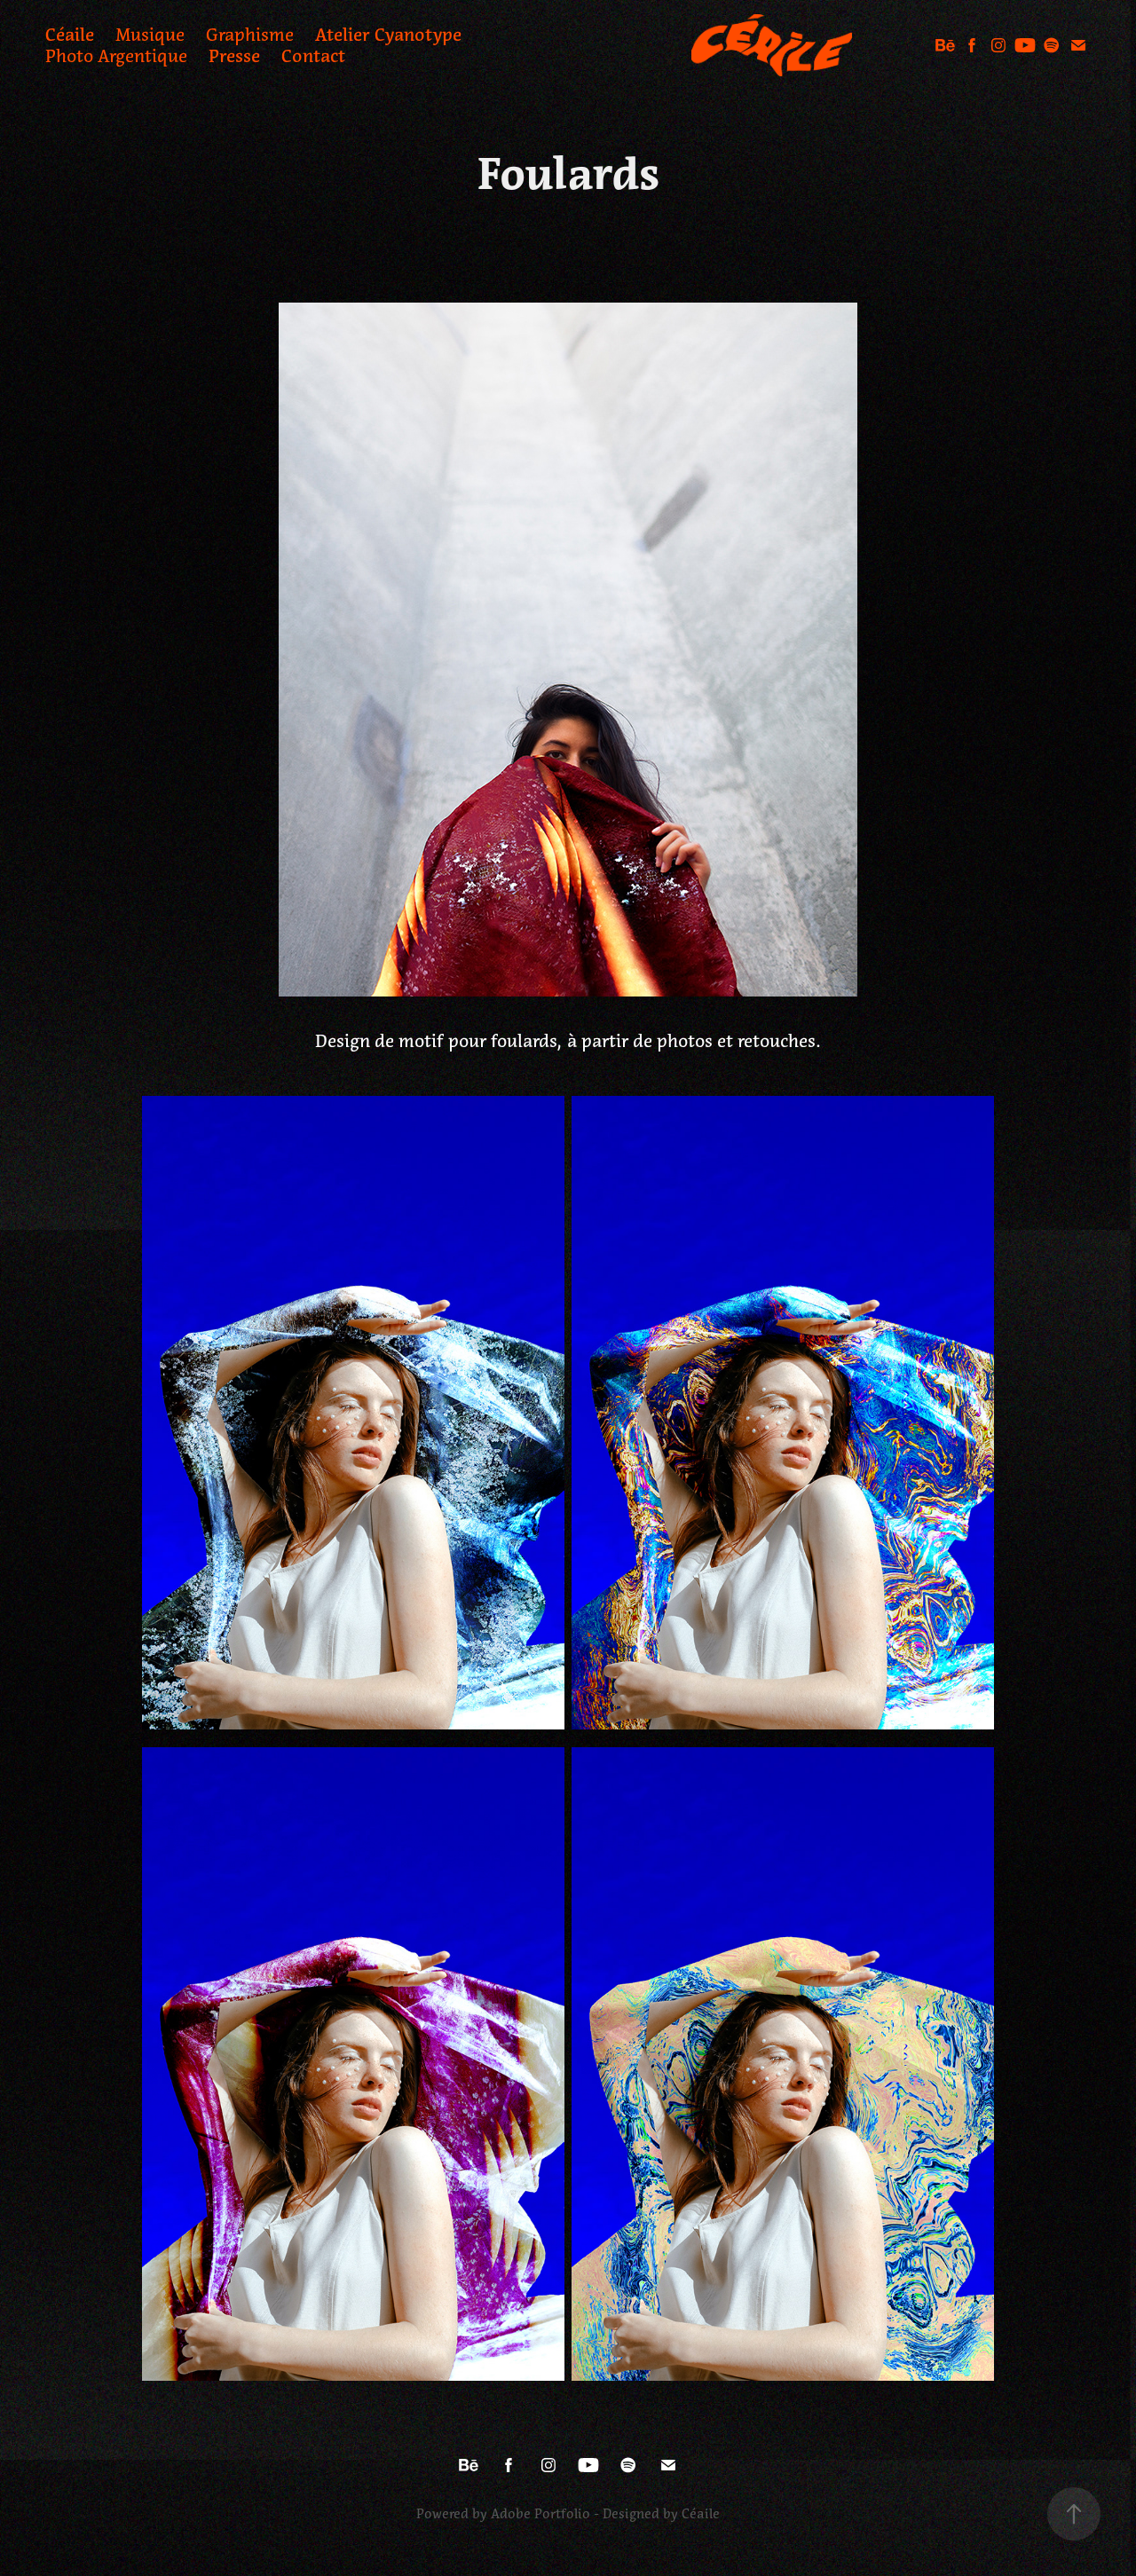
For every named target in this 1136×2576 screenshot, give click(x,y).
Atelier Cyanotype (388, 35)
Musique (150, 35)
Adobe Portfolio (540, 2514)
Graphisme (250, 35)
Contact (313, 56)
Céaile (70, 35)
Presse (234, 56)
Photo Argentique (116, 56)
